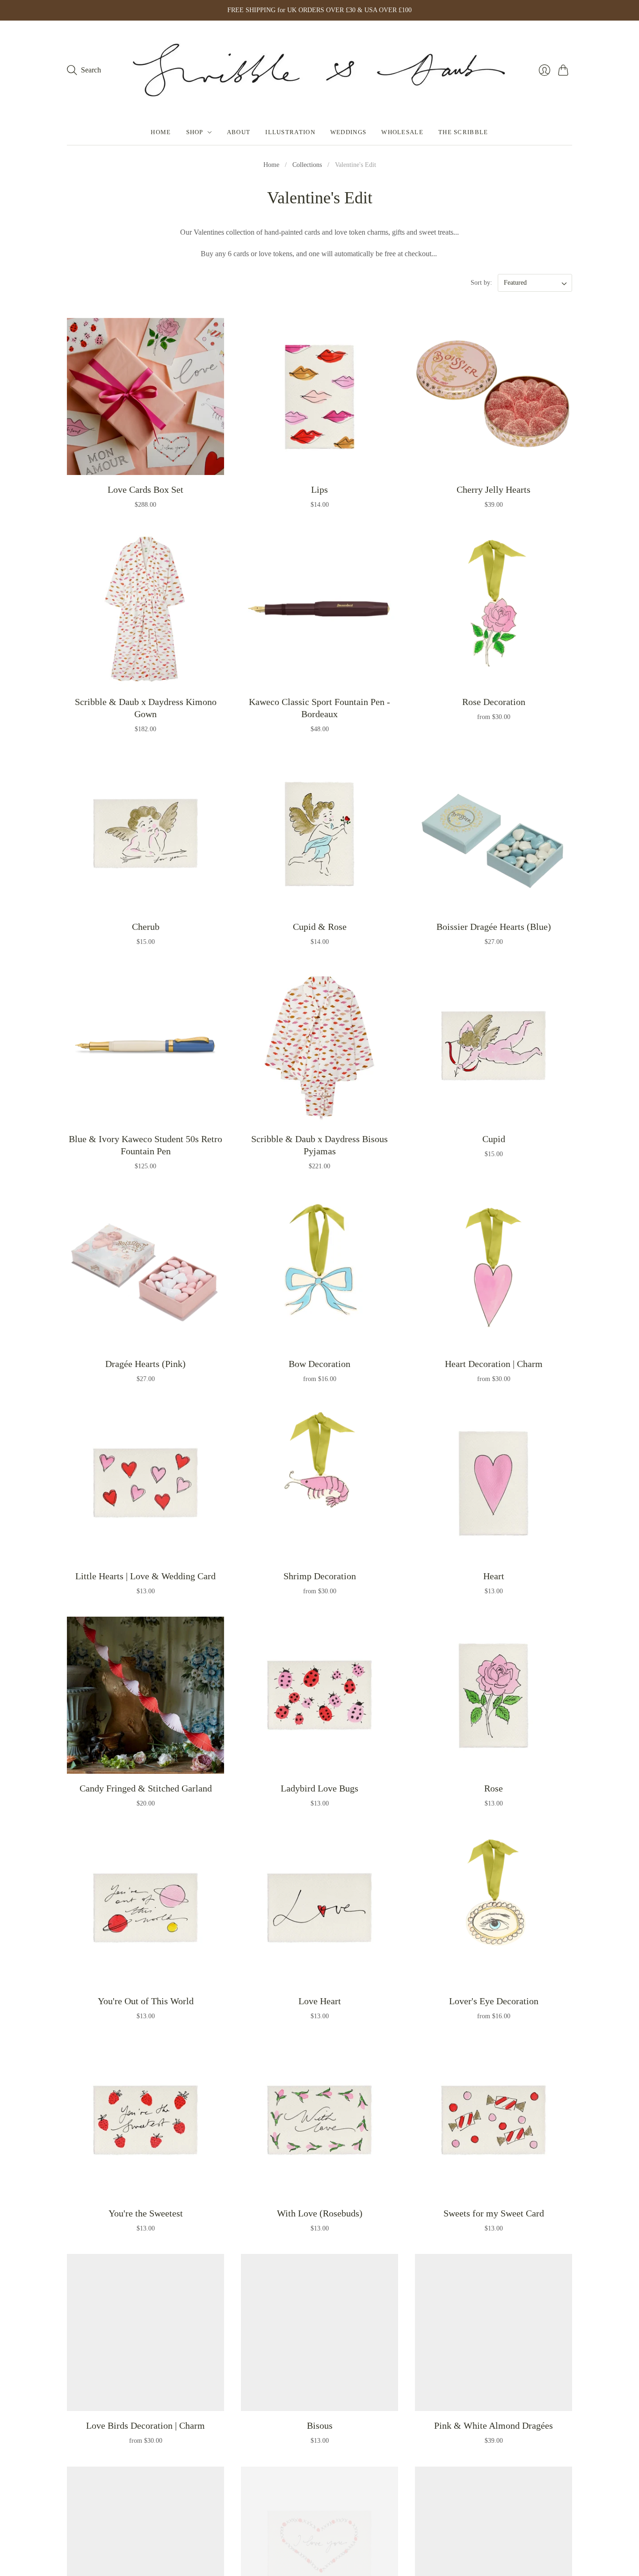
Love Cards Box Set (145, 489)
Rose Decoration (494, 702)
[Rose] (494, 1695)
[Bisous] (319, 2332)
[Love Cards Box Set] (145, 396)
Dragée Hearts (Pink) (145, 1364)
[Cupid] (494, 1046)
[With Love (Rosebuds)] (319, 2120)
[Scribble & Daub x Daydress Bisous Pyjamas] (319, 1046)
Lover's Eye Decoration (494, 2001)
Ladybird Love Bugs (319, 1788)
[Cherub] (145, 834)
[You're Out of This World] (145, 1908)
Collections (307, 165)
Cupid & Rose (320, 927)
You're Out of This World (146, 2001)
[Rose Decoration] (494, 609)
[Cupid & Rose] (319, 834)
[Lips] (319, 396)
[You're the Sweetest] (145, 2120)
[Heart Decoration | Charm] (494, 1271)
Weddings (348, 132)
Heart (494, 1576)
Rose (494, 1788)
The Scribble (463, 132)
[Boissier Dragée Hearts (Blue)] (494, 834)
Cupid (494, 1139)
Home (161, 132)
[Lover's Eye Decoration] (494, 1908)
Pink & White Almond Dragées (494, 2425)
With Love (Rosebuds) (320, 2213)
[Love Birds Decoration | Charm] (145, 2332)
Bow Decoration (319, 1364)
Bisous (320, 2425)
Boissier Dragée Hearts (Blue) (494, 927)
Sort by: (482, 283)
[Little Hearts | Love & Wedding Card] (145, 1483)
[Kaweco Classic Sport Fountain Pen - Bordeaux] (319, 609)
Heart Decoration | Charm (494, 1364)
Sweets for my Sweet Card (494, 2213)
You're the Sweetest (146, 2213)
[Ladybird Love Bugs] (319, 1695)
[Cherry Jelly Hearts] (494, 396)
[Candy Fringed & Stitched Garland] (145, 1695)
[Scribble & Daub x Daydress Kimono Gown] (145, 609)
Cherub (146, 927)
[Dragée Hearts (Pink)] (145, 1271)
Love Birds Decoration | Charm (145, 2425)
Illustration (290, 132)
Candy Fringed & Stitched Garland (146, 1788)
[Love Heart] (319, 1908)
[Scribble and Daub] (319, 70)
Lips (319, 489)
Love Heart (320, 2001)
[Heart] (494, 1483)
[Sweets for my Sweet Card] (494, 2120)
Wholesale (402, 132)
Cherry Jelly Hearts (494, 489)
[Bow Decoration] (319, 1271)
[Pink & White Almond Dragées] (494, 2332)
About (239, 132)
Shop (195, 132)
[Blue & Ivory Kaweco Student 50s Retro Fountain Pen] (145, 1046)
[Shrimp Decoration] (319, 1483)
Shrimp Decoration (320, 1576)
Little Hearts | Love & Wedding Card (145, 1576)
